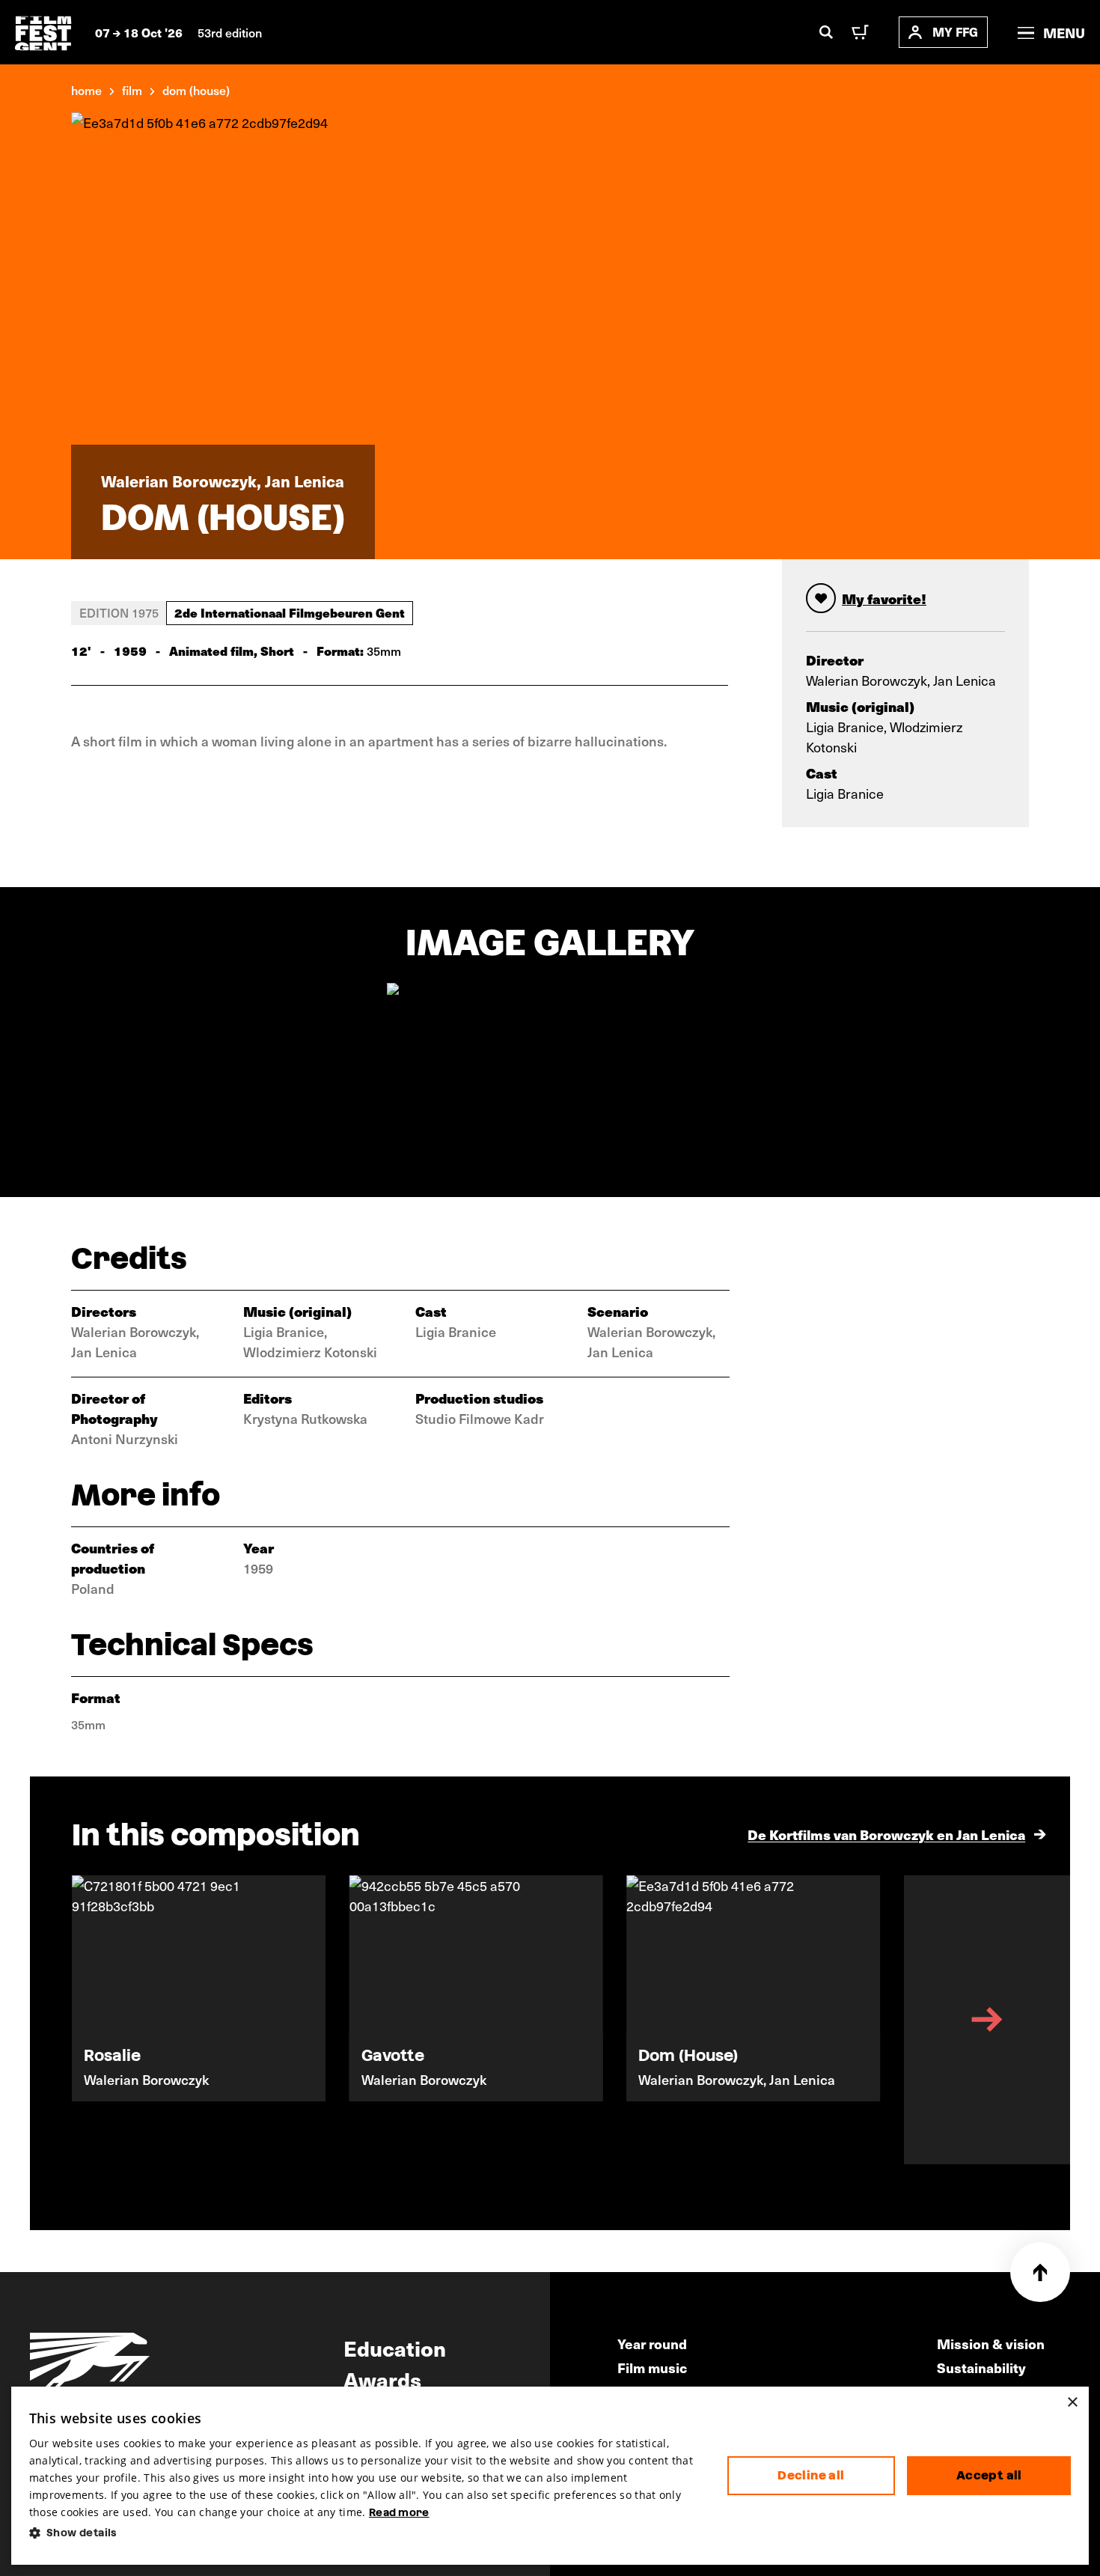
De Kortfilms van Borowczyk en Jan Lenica (886, 1834)
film (132, 90)
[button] (366, 2533)
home (86, 90)
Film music (652, 2368)
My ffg (955, 32)
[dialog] (550, 2476)
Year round (652, 2344)
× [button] (1072, 2403)
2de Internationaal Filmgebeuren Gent (290, 612)
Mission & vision (991, 2344)
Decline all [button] (811, 2475)
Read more (399, 2512)
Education (395, 2348)
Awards (382, 2379)
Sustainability (981, 2368)
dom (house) (196, 90)
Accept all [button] (989, 2475)
